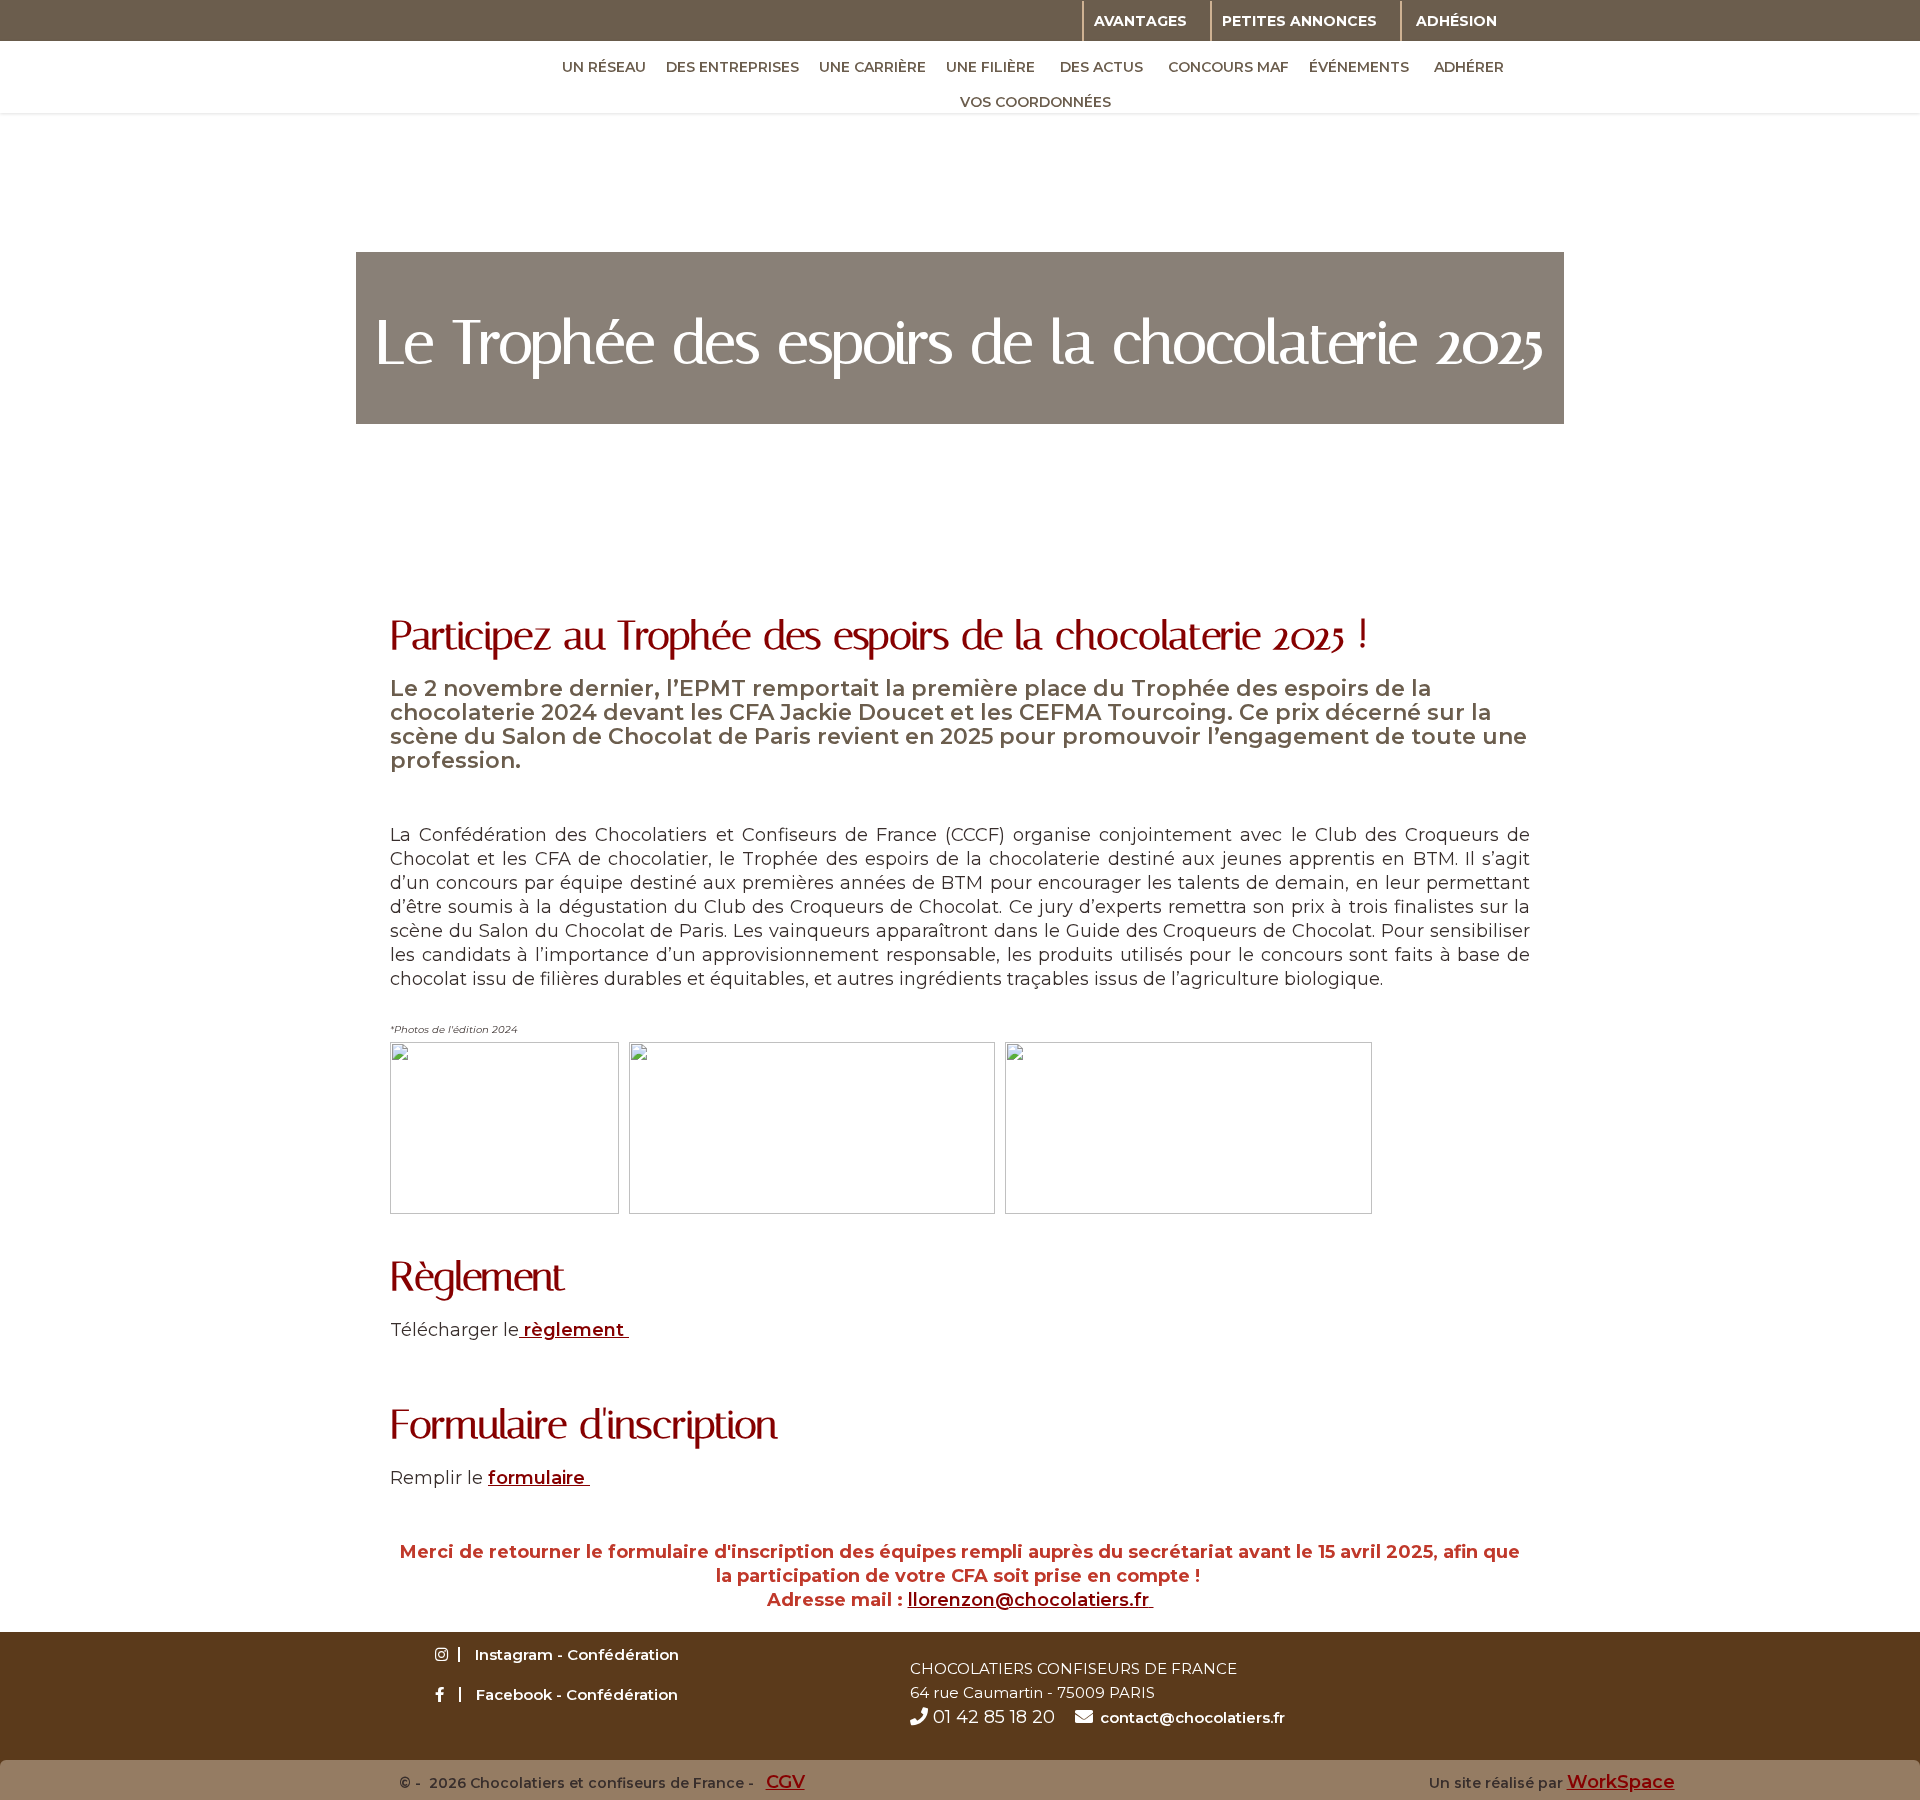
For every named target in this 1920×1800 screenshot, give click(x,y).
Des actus (1101, 67)
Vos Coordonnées (1035, 102)
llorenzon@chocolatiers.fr (1028, 1600)
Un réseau (604, 67)
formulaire (539, 1478)
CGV (785, 1782)
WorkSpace (1621, 1782)
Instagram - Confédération (577, 1654)
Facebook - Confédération (577, 1694)
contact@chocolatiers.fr (1192, 1717)
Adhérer (1469, 67)
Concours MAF (1228, 67)
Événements (1359, 67)
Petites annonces (1299, 21)
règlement (574, 1330)
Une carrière (872, 67)
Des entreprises (732, 67)
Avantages (1140, 21)
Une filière (990, 67)
